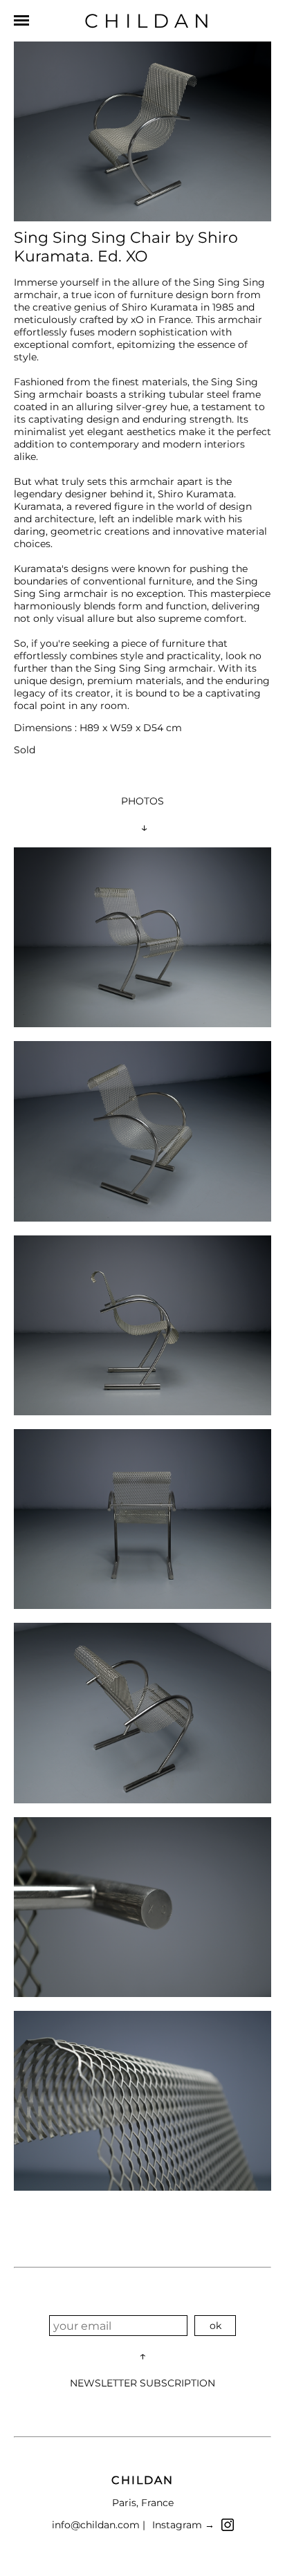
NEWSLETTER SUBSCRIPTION (142, 2383)
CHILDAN (150, 21)
